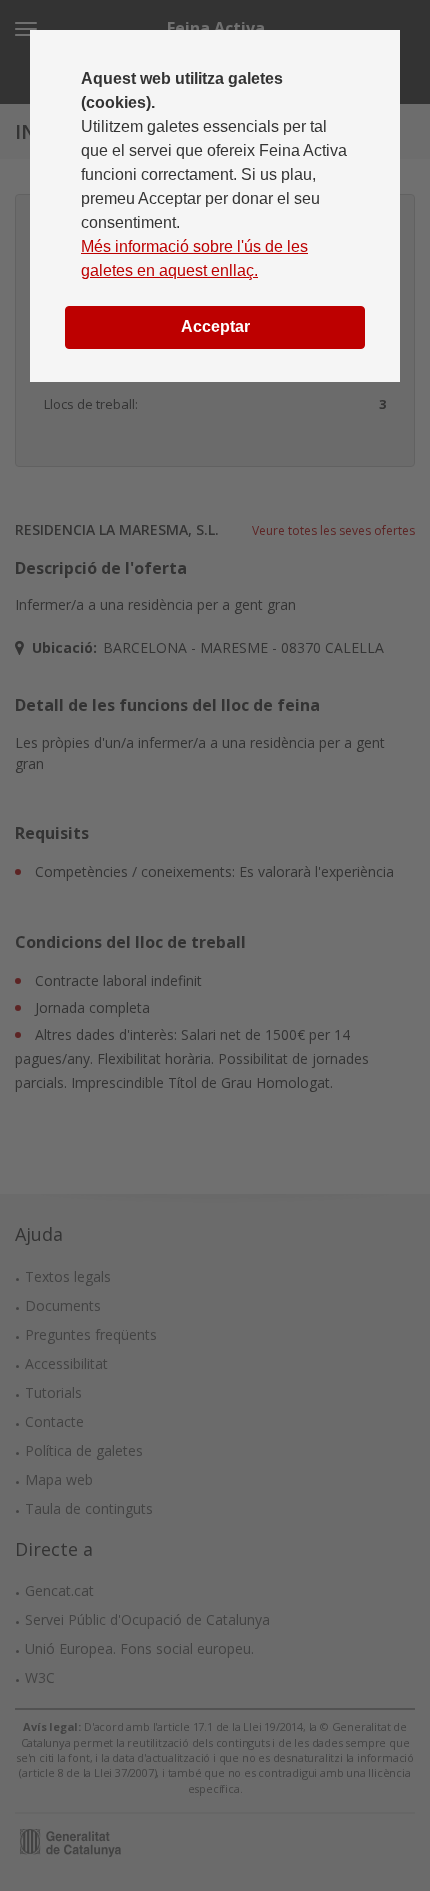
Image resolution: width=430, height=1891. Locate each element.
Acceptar (215, 326)
